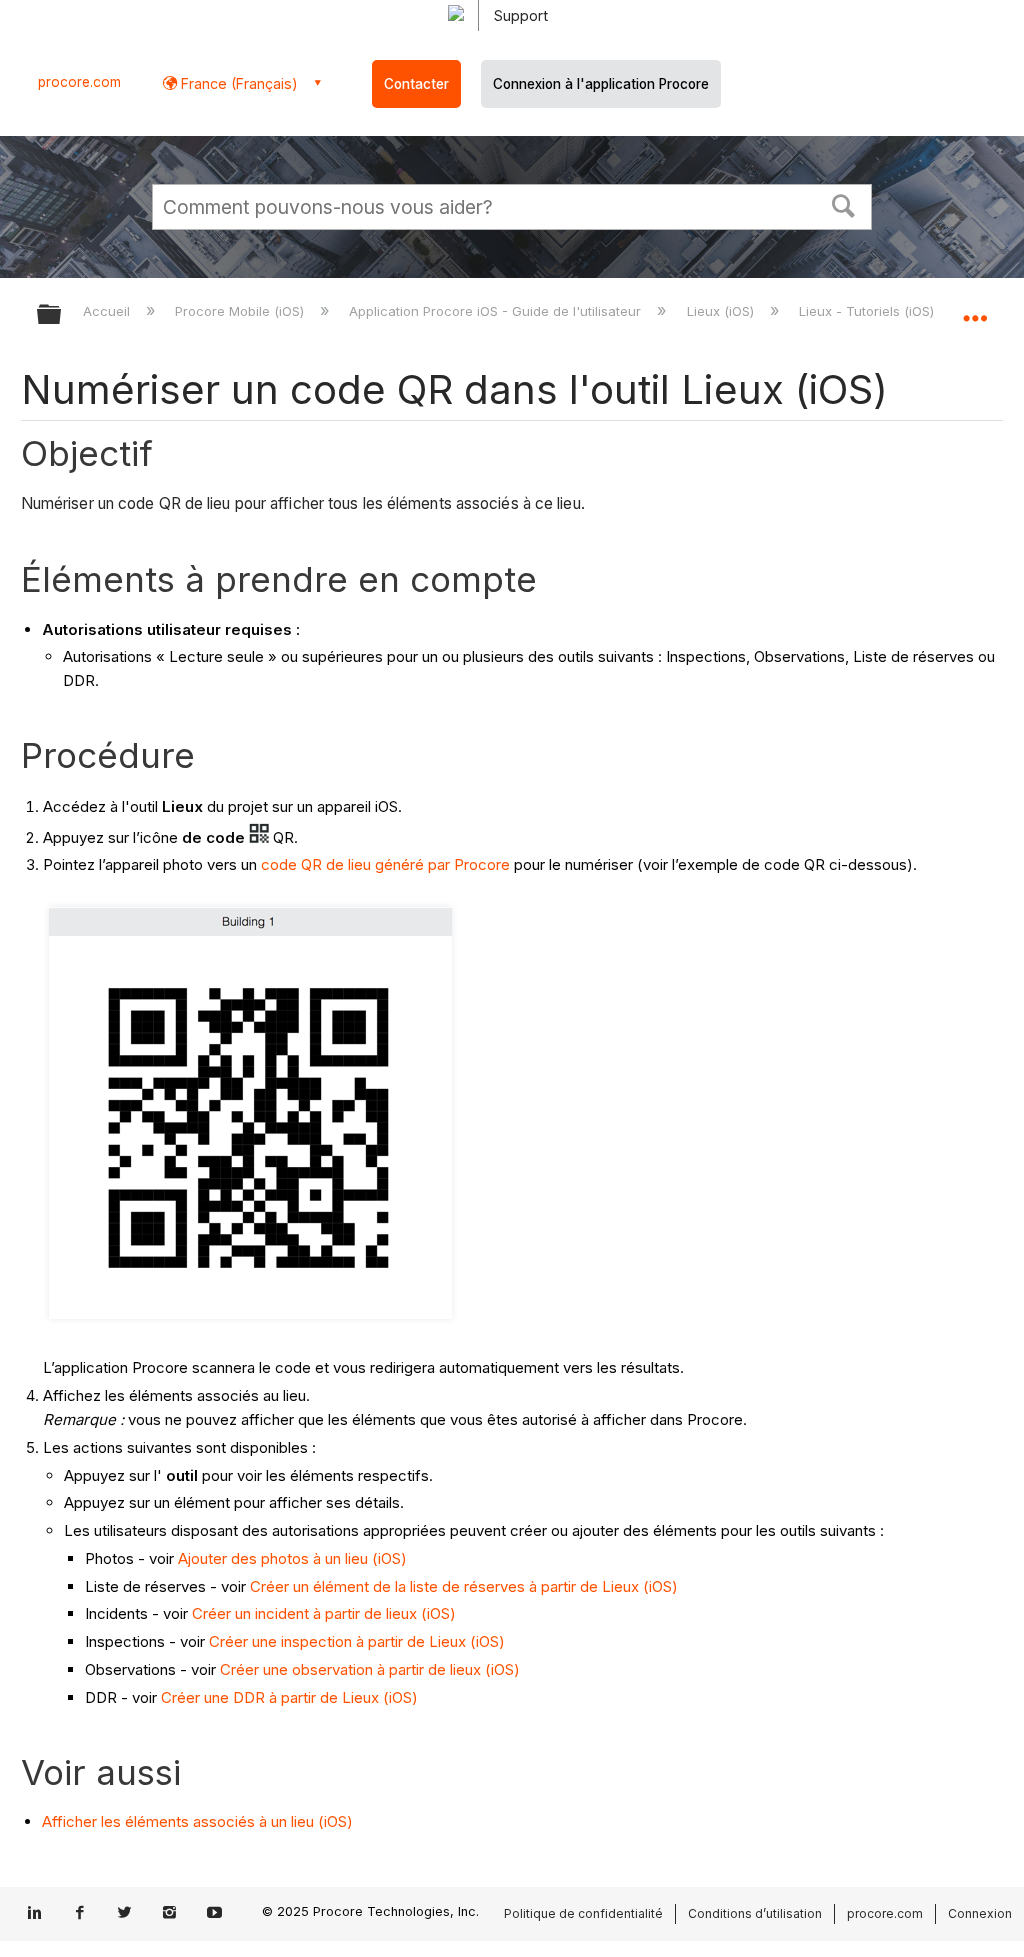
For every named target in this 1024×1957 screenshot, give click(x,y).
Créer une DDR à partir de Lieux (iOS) (289, 1697)
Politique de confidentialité (583, 1913)
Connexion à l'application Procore (601, 84)
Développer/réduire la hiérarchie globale (62, 315)
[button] (844, 204)
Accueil (108, 311)
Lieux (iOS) (722, 311)
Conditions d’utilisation (755, 1913)
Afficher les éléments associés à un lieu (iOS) (197, 1821)
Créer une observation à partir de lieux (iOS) (370, 1669)
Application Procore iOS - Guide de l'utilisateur (497, 311)
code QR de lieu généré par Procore (385, 864)
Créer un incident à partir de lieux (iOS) (324, 1613)
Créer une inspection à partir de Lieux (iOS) (357, 1641)
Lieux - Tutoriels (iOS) (868, 311)
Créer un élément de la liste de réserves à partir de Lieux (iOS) (464, 1586)
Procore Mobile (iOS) (241, 311)
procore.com (79, 82)
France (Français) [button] (237, 83)
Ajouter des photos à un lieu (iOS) (292, 1558)
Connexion (980, 1913)
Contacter (416, 84)
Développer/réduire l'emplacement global (975, 308)
